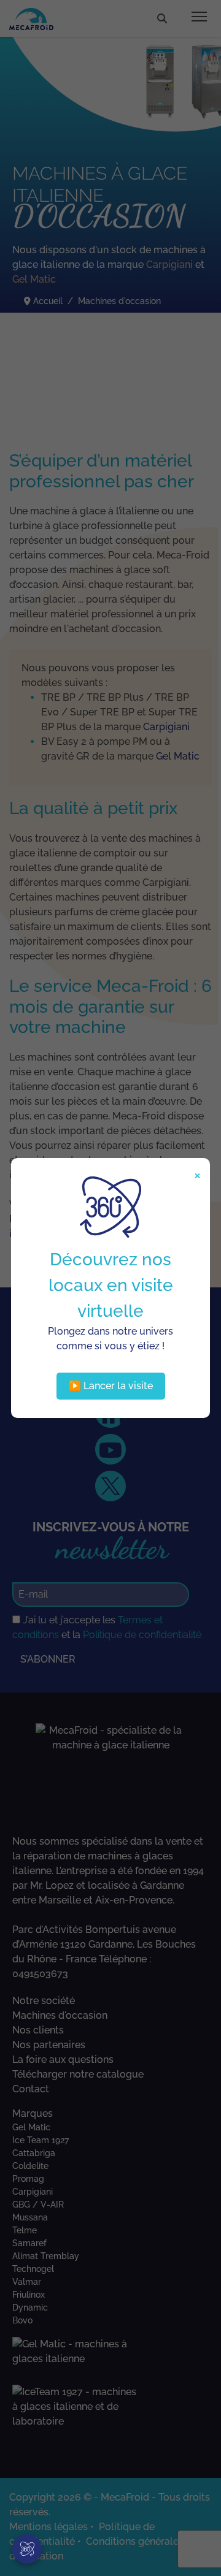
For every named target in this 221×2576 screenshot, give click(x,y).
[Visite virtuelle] (27, 2549)
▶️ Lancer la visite (111, 1386)
